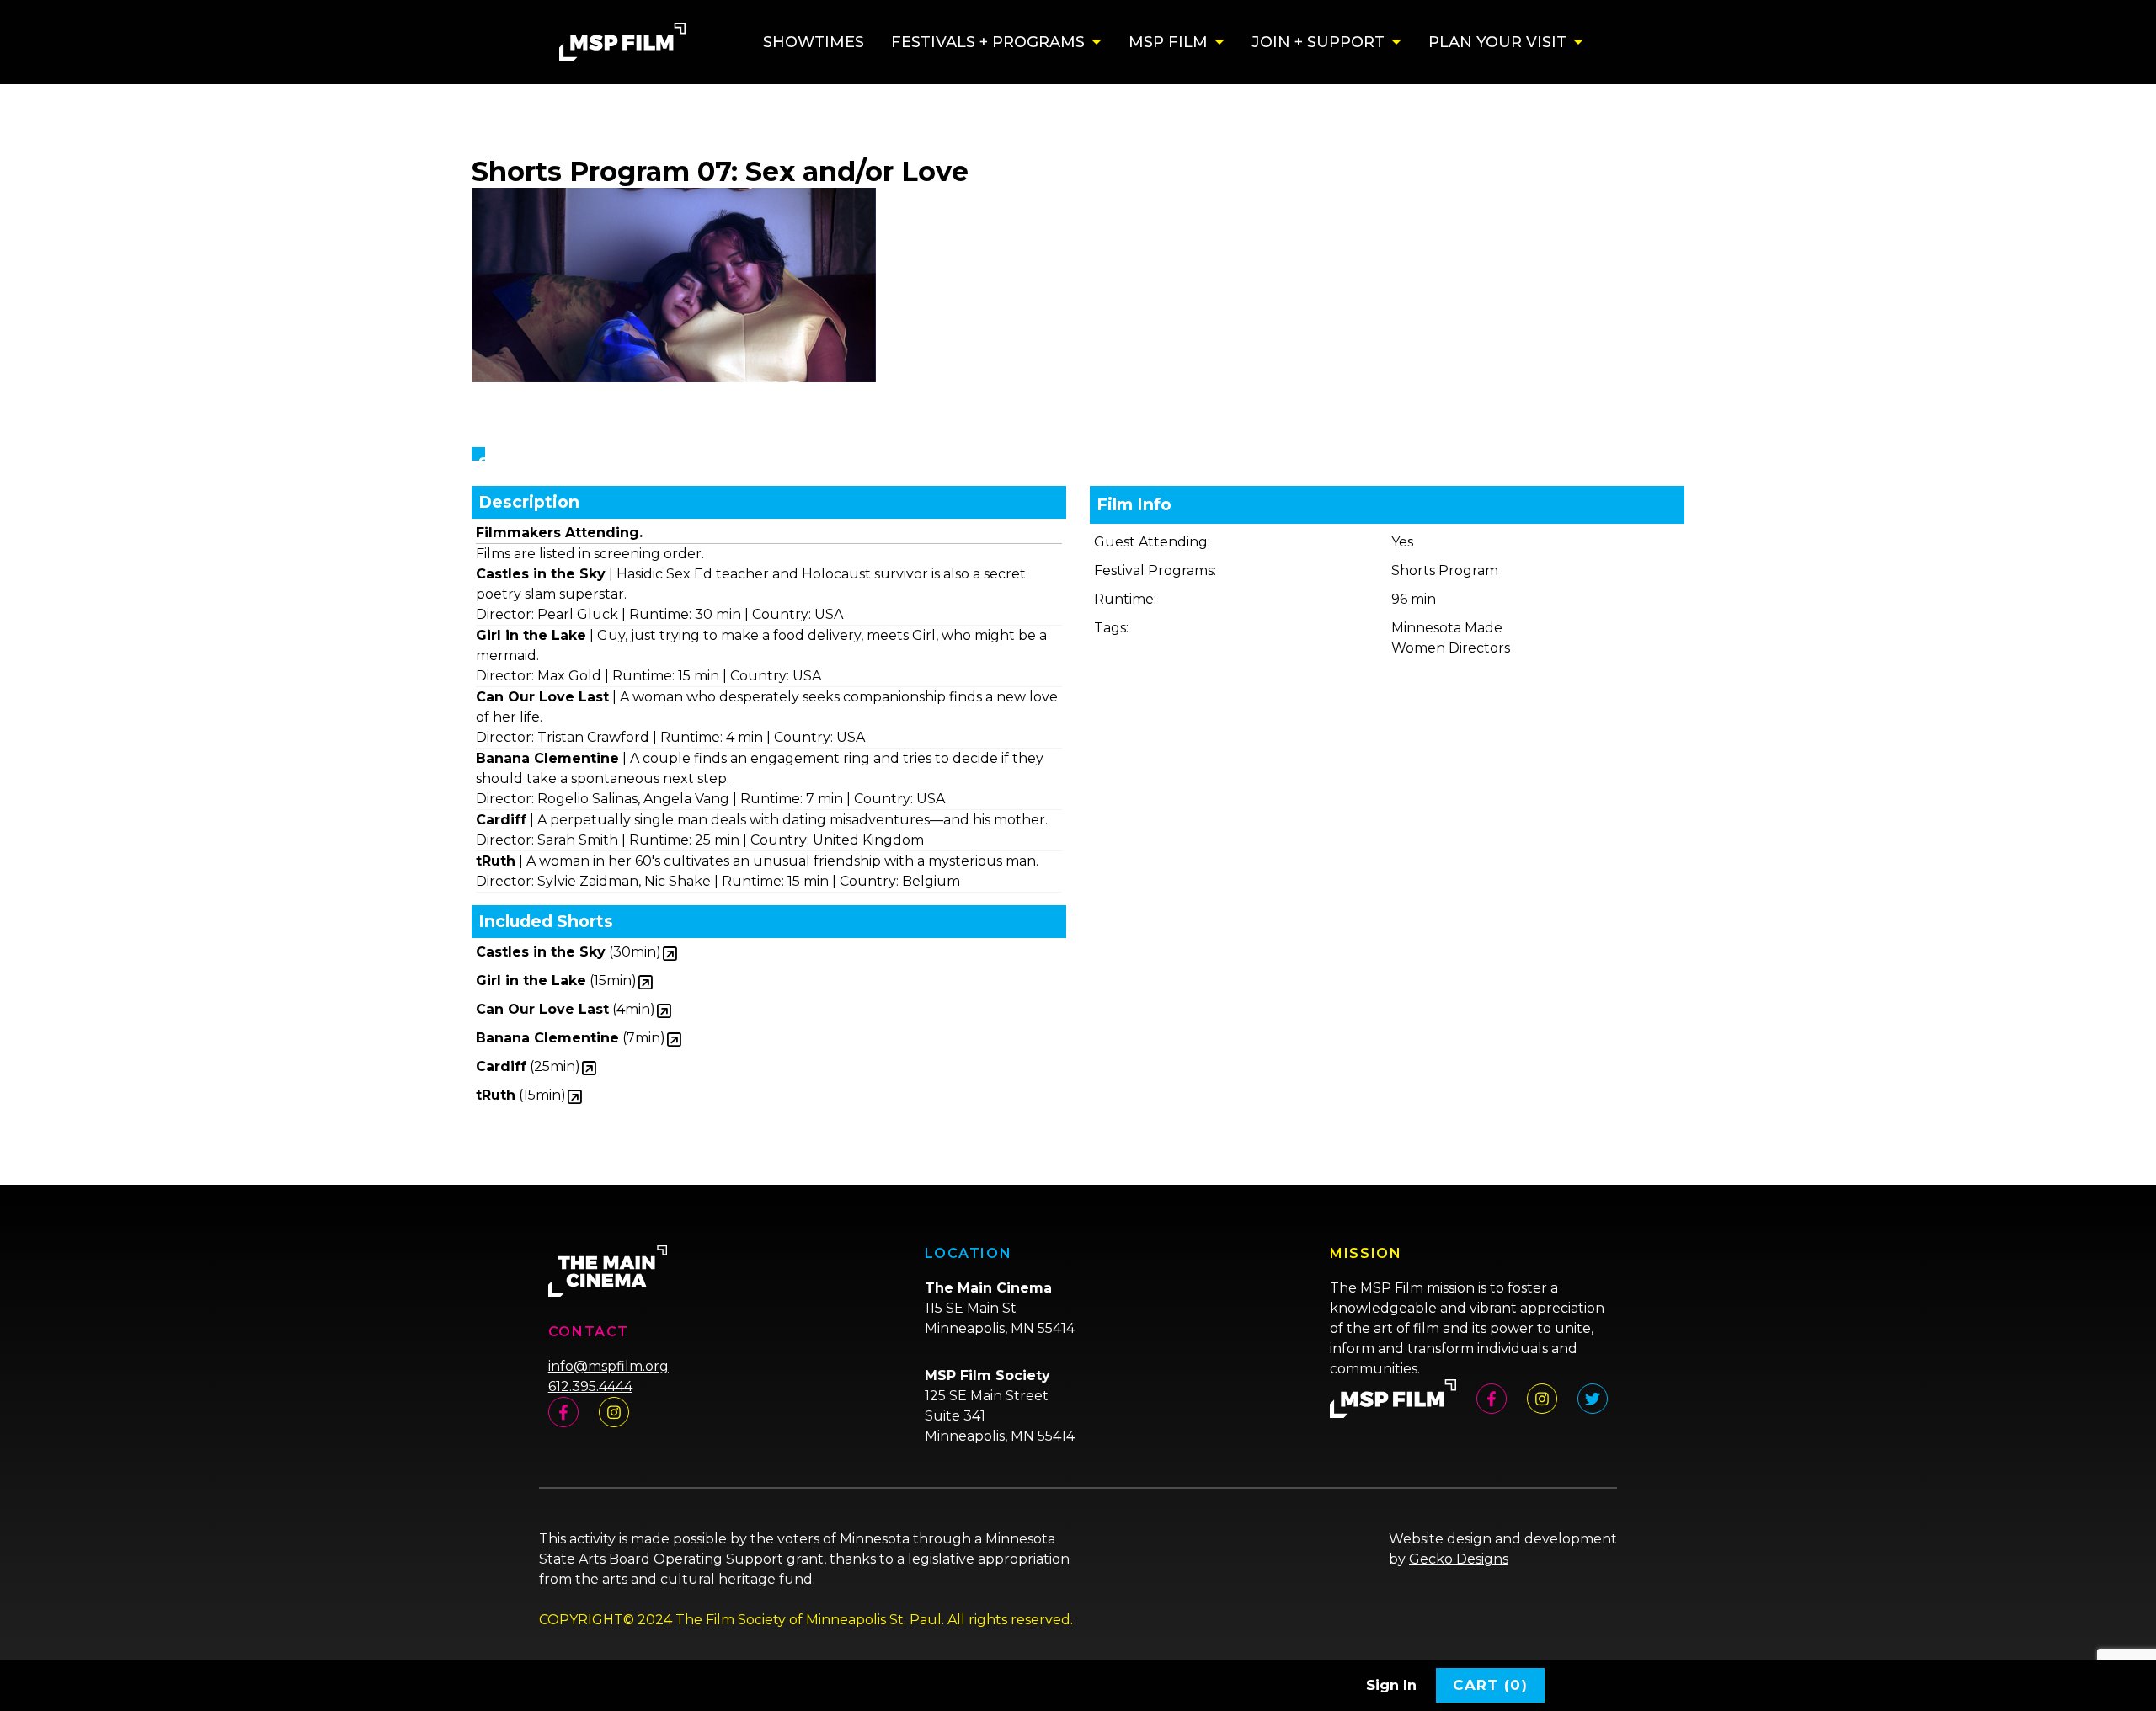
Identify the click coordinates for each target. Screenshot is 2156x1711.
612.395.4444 (590, 1386)
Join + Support (1318, 42)
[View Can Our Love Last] (664, 1012)
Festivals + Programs (988, 42)
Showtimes (814, 42)
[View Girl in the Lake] (646, 983)
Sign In (1391, 1685)
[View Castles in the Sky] (670, 954)
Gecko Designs (1459, 1559)
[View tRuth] (575, 1098)
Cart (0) (1490, 1685)
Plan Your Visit (1497, 42)
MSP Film (1168, 42)
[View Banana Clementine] (674, 1040)
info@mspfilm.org (608, 1366)
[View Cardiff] (589, 1069)
